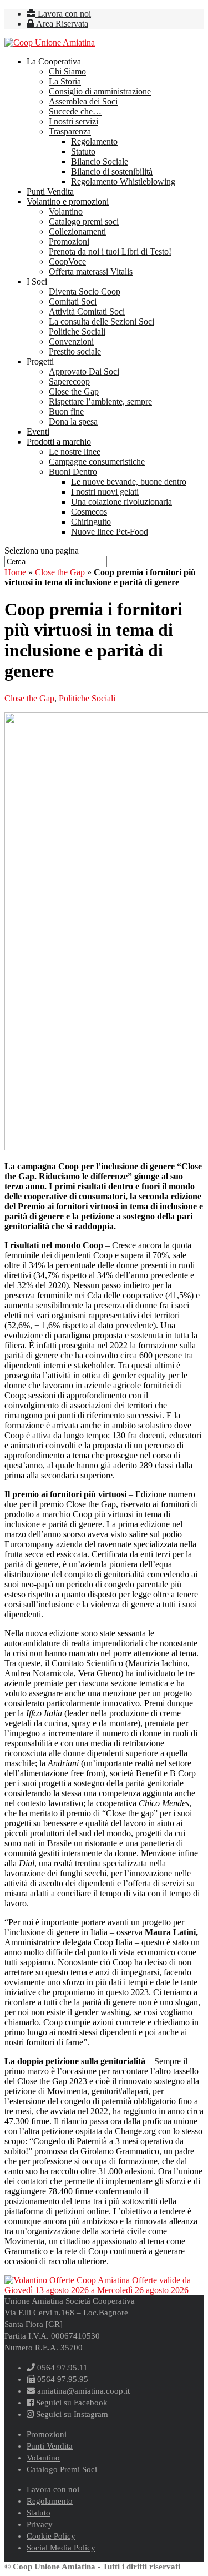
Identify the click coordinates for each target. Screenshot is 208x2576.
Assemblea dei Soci (83, 101)
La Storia (65, 81)
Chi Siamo (67, 71)
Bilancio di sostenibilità (112, 171)
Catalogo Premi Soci (62, 2469)
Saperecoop (69, 382)
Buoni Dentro (73, 472)
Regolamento (94, 141)
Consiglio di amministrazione (100, 91)
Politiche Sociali (77, 332)
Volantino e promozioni (68, 201)
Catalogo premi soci (84, 221)
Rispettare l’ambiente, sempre (100, 402)
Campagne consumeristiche (97, 462)
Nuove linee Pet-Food (110, 532)
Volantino (66, 211)
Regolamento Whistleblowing (123, 181)
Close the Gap (74, 392)
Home (15, 572)
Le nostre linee (75, 452)
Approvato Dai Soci (84, 372)
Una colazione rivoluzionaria (121, 502)
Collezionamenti (77, 231)
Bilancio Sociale (100, 161)
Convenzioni (71, 342)
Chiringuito (91, 522)
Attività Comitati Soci (87, 312)
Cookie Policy (51, 2536)
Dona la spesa (73, 422)
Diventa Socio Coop (85, 292)
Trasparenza (70, 131)
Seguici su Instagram (71, 2414)
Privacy (40, 2524)
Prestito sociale (75, 352)
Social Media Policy (61, 2548)
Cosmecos (89, 512)
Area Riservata (61, 24)
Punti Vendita (50, 191)
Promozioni (69, 241)
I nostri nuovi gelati (105, 492)
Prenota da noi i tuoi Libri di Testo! (110, 251)
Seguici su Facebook (71, 2403)
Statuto (83, 151)
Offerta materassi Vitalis (91, 271)
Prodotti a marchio (59, 442)
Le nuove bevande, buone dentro (129, 482)
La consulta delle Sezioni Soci (102, 322)
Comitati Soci (73, 302)
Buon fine (66, 412)
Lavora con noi (63, 14)
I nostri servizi (73, 121)
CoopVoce (67, 261)
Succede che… (75, 111)
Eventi (38, 432)
